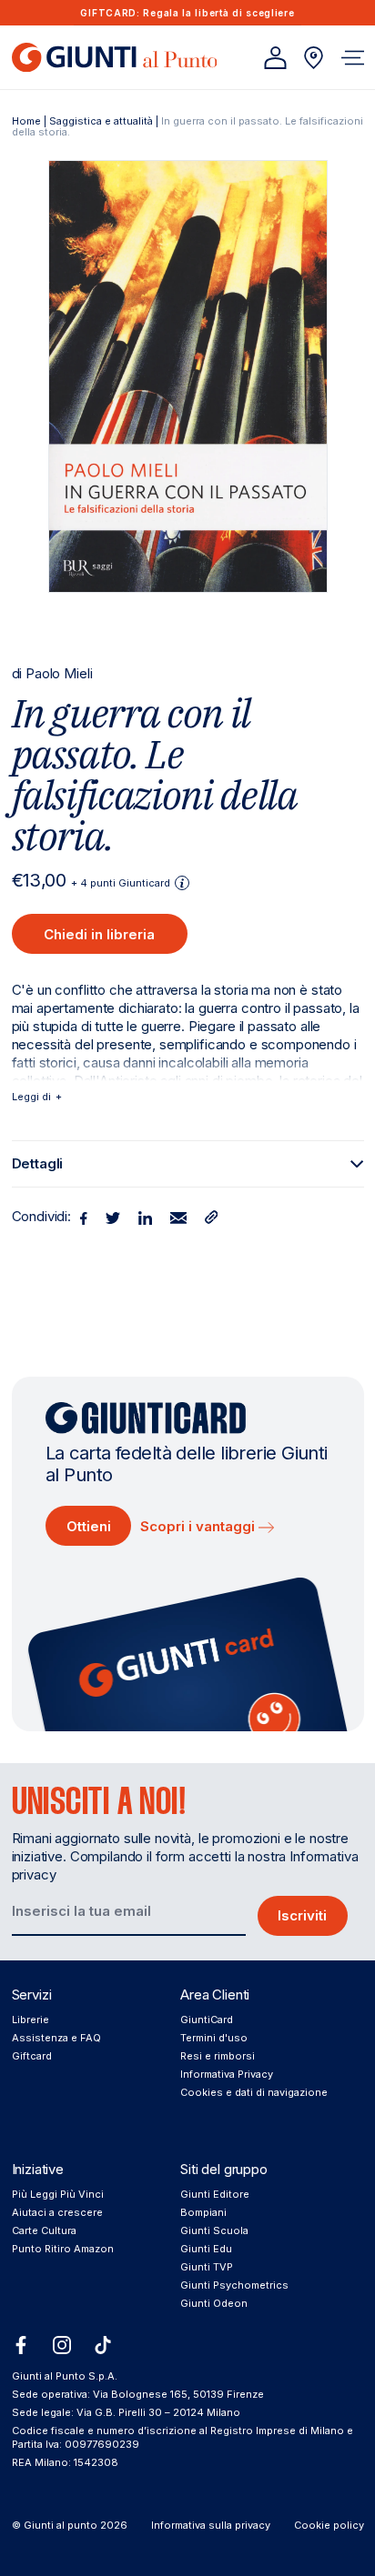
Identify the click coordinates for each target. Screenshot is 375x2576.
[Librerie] (314, 58)
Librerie (30, 2020)
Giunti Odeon (214, 2303)
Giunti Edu (206, 2249)
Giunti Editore (215, 2194)
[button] (353, 58)
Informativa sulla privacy (211, 2525)
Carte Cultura (44, 2230)
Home (26, 121)
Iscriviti (302, 1915)
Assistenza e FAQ (56, 2038)
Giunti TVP (207, 2267)
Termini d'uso (214, 2038)
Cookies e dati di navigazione (254, 2092)
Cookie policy (329, 2525)
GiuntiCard (207, 2020)
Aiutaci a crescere (57, 2212)
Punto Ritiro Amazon (63, 2249)
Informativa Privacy (227, 2074)
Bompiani (203, 2212)
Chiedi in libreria (99, 934)
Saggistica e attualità (101, 121)
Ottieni (89, 1526)
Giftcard (32, 2056)
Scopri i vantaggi (199, 1526)
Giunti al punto (61, 2525)
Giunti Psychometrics (234, 2285)
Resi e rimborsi (218, 2056)
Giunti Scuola (214, 2230)
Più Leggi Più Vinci (58, 2194)
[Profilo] (275, 58)
